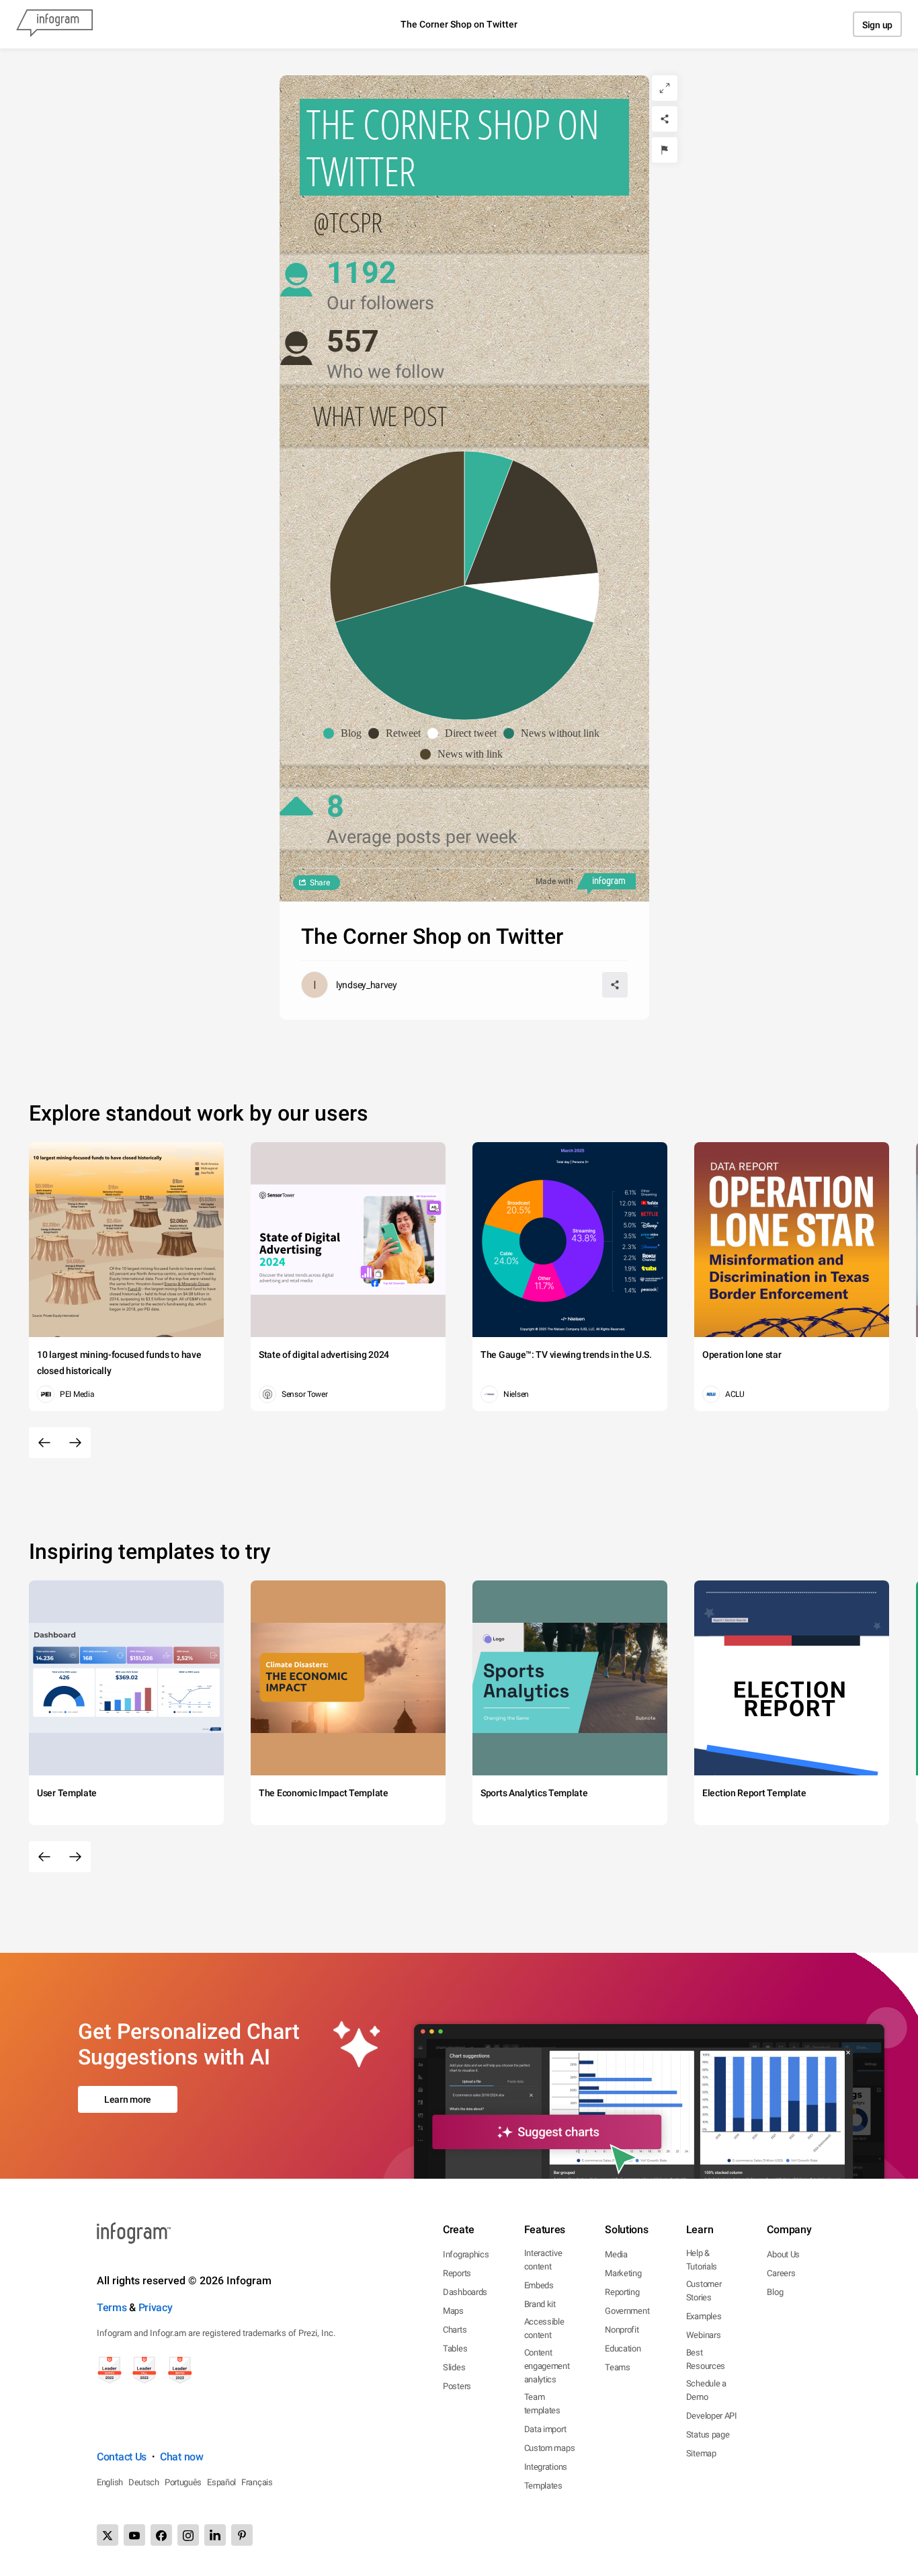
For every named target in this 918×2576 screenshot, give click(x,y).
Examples (704, 2316)
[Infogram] (54, 24)
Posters (457, 2386)
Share (320, 883)
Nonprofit (622, 2330)
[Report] (665, 150)
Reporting (622, 2292)
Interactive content (543, 2260)
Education (623, 2348)
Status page (708, 2434)
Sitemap (701, 2453)
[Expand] (665, 88)
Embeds (539, 2285)
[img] (489, 518)
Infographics (466, 2254)
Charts (455, 2330)
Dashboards (465, 2292)
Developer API (712, 2416)
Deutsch (144, 2482)
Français (257, 2482)
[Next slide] (75, 1443)
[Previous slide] (44, 1443)
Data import (545, 2429)
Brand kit (540, 2304)
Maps (453, 2311)
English (110, 2482)
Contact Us (122, 2457)
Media (616, 2254)
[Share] (665, 119)
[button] (346, 733)
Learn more (128, 2099)
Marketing (623, 2273)
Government (627, 2311)
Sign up (877, 25)
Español (221, 2482)
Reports (457, 2273)
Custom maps (550, 2448)
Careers (781, 2273)
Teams (618, 2367)
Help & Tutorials (702, 2260)
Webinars (704, 2335)
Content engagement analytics (547, 2366)
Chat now (182, 2457)
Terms (112, 2307)
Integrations (546, 2467)
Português (183, 2482)
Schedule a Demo (706, 2390)
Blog (775, 2292)
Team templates (542, 2404)
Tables (455, 2348)
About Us (783, 2254)
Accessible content (544, 2328)
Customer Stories (704, 2291)
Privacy (156, 2307)
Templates (543, 2486)
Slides (454, 2367)
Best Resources (706, 2359)
